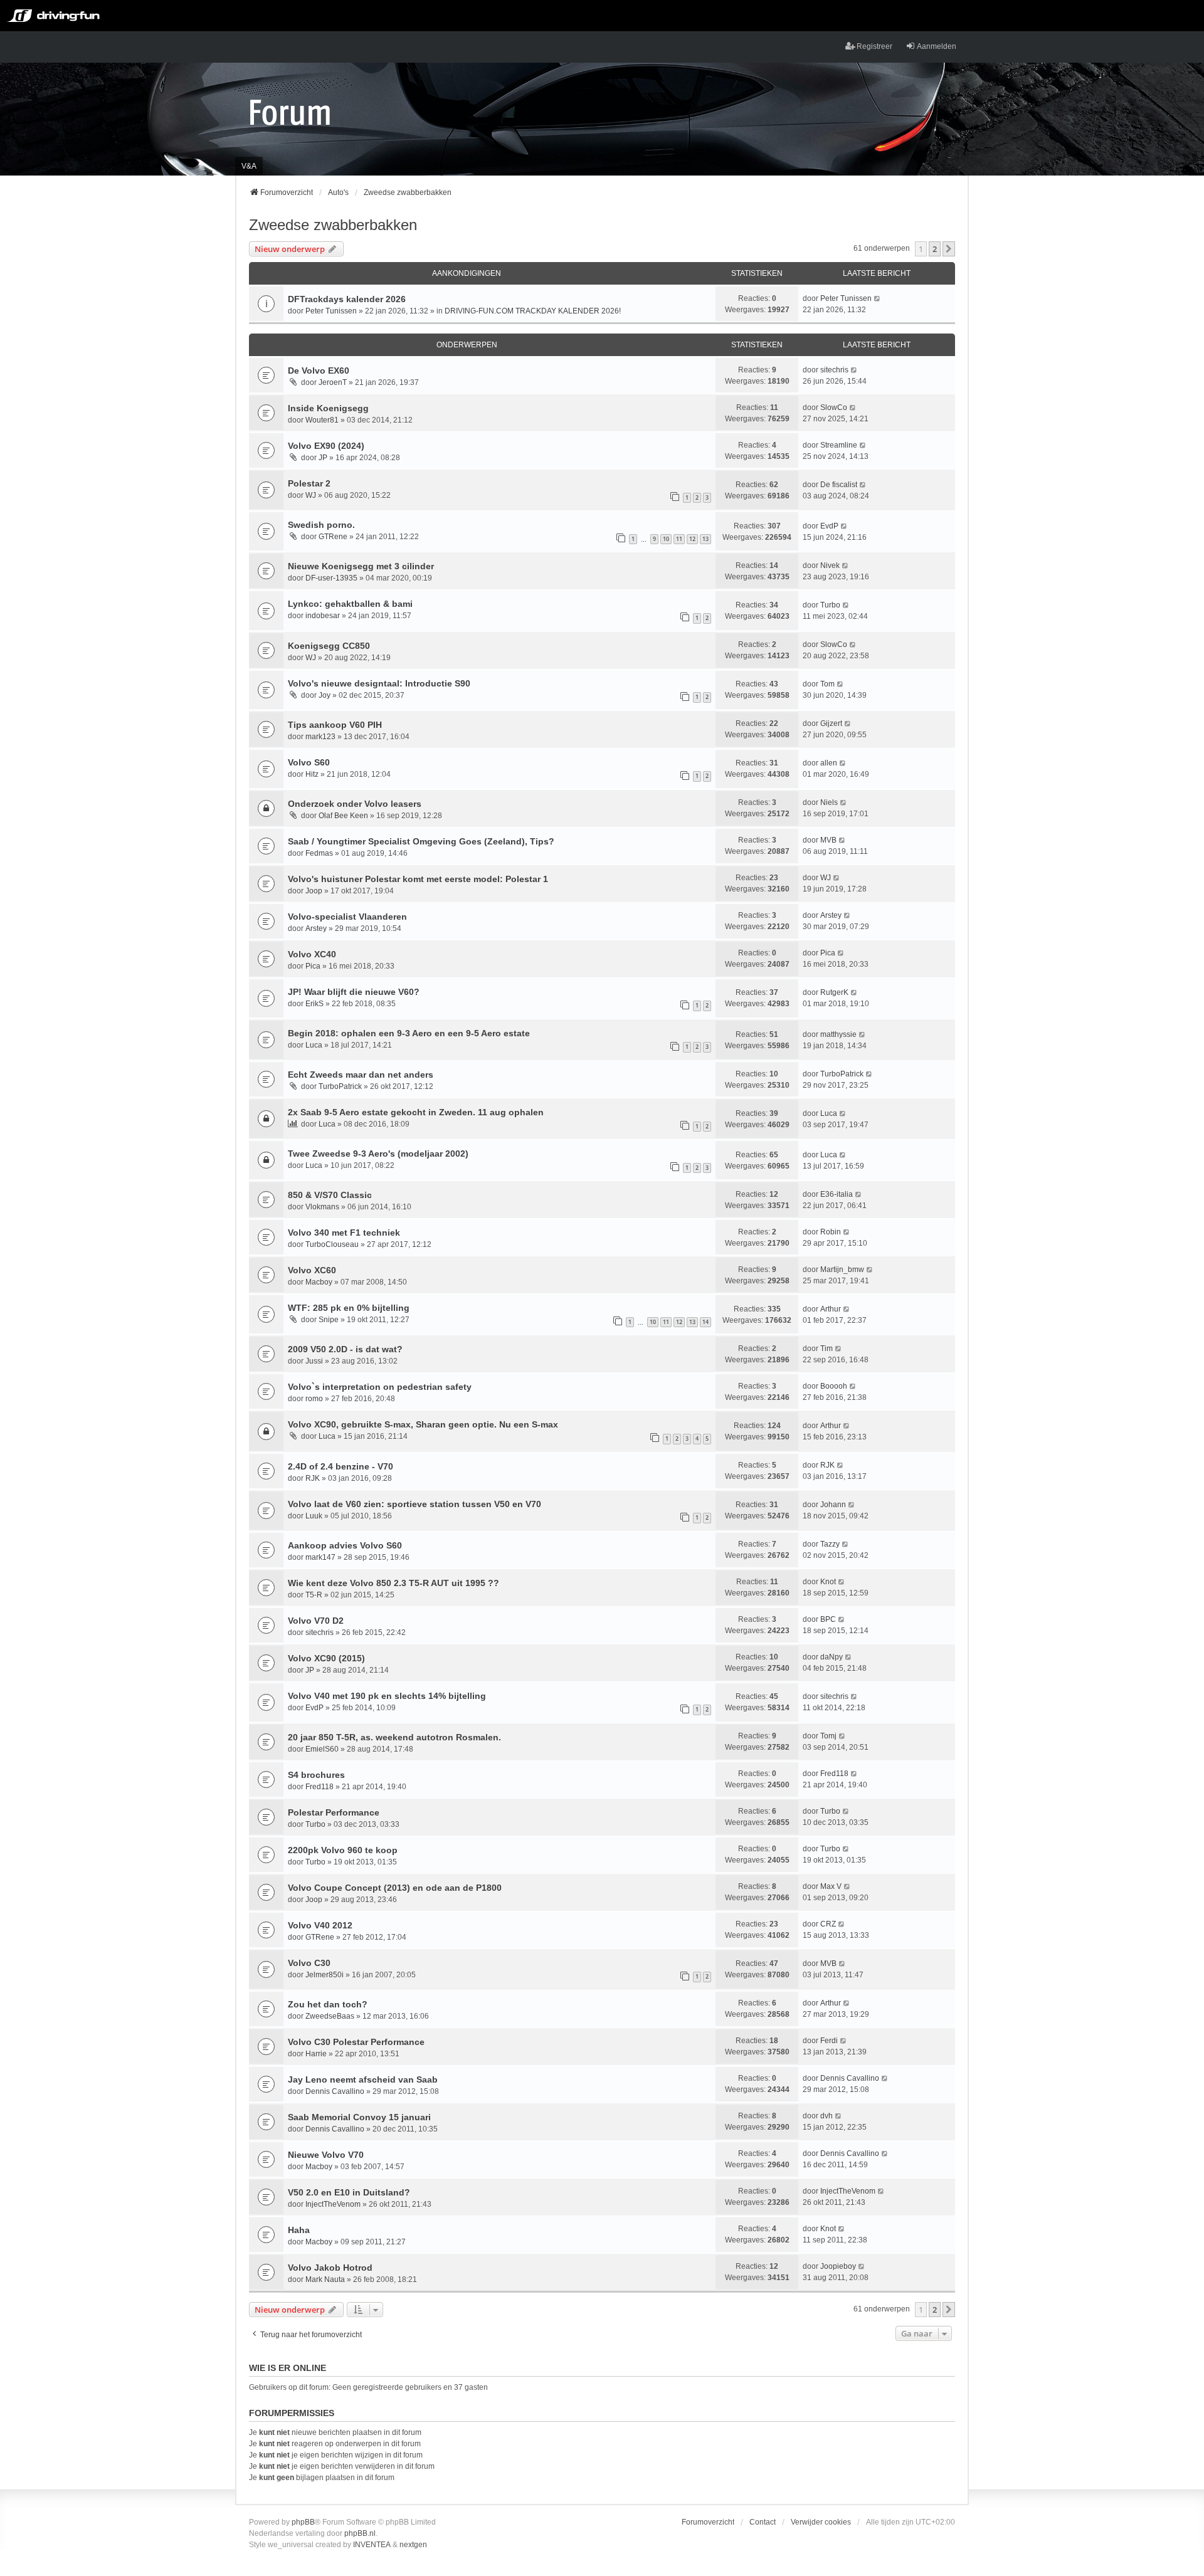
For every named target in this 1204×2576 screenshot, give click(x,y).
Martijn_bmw (842, 1270)
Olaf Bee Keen (343, 816)
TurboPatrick (340, 1086)
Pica (313, 966)
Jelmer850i (325, 1975)
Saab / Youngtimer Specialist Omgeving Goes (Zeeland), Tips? (421, 841)
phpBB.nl (360, 2533)
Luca (314, 1045)
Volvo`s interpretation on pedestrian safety (380, 1387)
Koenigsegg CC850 (329, 646)
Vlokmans (322, 1207)
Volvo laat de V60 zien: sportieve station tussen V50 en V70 (415, 1504)
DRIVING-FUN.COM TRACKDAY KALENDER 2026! (533, 311)
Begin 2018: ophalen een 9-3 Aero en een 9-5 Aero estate (409, 1033)
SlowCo (834, 407)
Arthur (831, 1309)
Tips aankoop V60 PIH (335, 725)
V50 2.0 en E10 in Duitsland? (349, 2192)
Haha (299, 2230)
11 (679, 539)
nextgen (413, 2545)
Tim (826, 1348)
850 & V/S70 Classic (330, 1195)
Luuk (314, 1516)
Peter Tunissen (331, 311)
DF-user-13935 (331, 578)
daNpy (832, 1657)
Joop (314, 891)
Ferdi (829, 2041)
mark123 (320, 737)
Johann (833, 1505)
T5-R (314, 1595)
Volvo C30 (309, 1963)
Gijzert (831, 723)
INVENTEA (372, 2545)
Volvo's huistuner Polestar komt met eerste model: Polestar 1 (418, 879)
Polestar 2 (309, 483)
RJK (313, 1478)
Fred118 (319, 1787)
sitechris (834, 370)
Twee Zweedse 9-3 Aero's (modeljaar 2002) (378, 1154)
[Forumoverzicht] (290, 112)
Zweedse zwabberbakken (333, 225)
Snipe (329, 1320)
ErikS (314, 1004)
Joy (325, 695)
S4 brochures (316, 1775)
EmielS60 (322, 1749)
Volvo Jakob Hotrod (330, 2268)
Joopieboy (838, 2266)
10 (666, 539)
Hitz (312, 774)
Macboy (319, 1282)
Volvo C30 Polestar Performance (356, 2042)
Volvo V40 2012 (320, 1925)
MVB (828, 840)
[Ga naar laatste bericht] (878, 298)
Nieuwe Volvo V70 (326, 2155)
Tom (827, 684)
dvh (826, 2116)
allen (829, 763)
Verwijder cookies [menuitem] (821, 2522)
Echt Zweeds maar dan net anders (361, 1075)
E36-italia (837, 1194)
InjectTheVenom (333, 2204)
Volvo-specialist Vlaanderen (347, 917)
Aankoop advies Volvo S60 (345, 1545)
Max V (831, 1886)
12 (692, 539)
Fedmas (319, 853)
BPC (828, 1619)
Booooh (834, 1386)
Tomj (828, 1736)
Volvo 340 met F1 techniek (344, 1233)
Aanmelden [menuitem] (937, 46)
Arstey (316, 928)
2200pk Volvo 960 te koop (343, 1850)
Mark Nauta (325, 2279)
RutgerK (834, 992)
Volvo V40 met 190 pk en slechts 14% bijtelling (387, 1696)
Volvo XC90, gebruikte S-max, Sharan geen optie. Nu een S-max (423, 1424)
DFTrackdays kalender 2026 (347, 299)
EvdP (829, 526)
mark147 (320, 1557)
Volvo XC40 (312, 954)
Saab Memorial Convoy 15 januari (359, 2117)
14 (705, 1322)
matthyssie (838, 1034)
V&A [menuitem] (249, 166)
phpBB (303, 2522)
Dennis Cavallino (335, 2091)
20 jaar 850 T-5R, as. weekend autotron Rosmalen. (394, 1737)
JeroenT (333, 382)
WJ (311, 495)
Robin (831, 1232)
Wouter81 (322, 420)
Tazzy (830, 1544)
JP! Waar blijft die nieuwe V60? (354, 992)
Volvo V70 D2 (316, 1621)
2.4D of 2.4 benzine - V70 (341, 1466)
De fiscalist (839, 485)
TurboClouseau (332, 1244)
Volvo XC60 (312, 1270)
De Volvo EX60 (319, 371)
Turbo (830, 605)
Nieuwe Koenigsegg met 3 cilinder (361, 566)
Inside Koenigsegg (328, 408)
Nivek (830, 565)
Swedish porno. (321, 525)
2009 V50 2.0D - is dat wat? (345, 1349)
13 (705, 539)
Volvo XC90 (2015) (326, 1658)
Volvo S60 (309, 762)
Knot (828, 1582)
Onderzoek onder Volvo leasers (355, 804)
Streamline (839, 445)
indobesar (323, 616)
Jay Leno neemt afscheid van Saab (363, 2079)
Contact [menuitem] (763, 2522)
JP (323, 458)
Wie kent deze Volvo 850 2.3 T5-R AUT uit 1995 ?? (393, 1583)
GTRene (333, 537)
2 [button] (935, 249)
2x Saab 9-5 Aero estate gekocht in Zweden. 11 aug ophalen (416, 1112)
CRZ (828, 1924)
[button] (949, 249)
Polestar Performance (334, 1812)
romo (314, 1399)
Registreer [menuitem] (874, 46)
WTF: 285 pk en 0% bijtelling (349, 1308)
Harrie (316, 2054)
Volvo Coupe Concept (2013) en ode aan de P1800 (395, 1888)
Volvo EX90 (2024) (326, 446)
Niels (829, 802)
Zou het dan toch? (328, 2004)
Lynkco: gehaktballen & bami (350, 604)
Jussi (314, 1361)
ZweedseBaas (330, 2016)
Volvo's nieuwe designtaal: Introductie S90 (379, 683)
